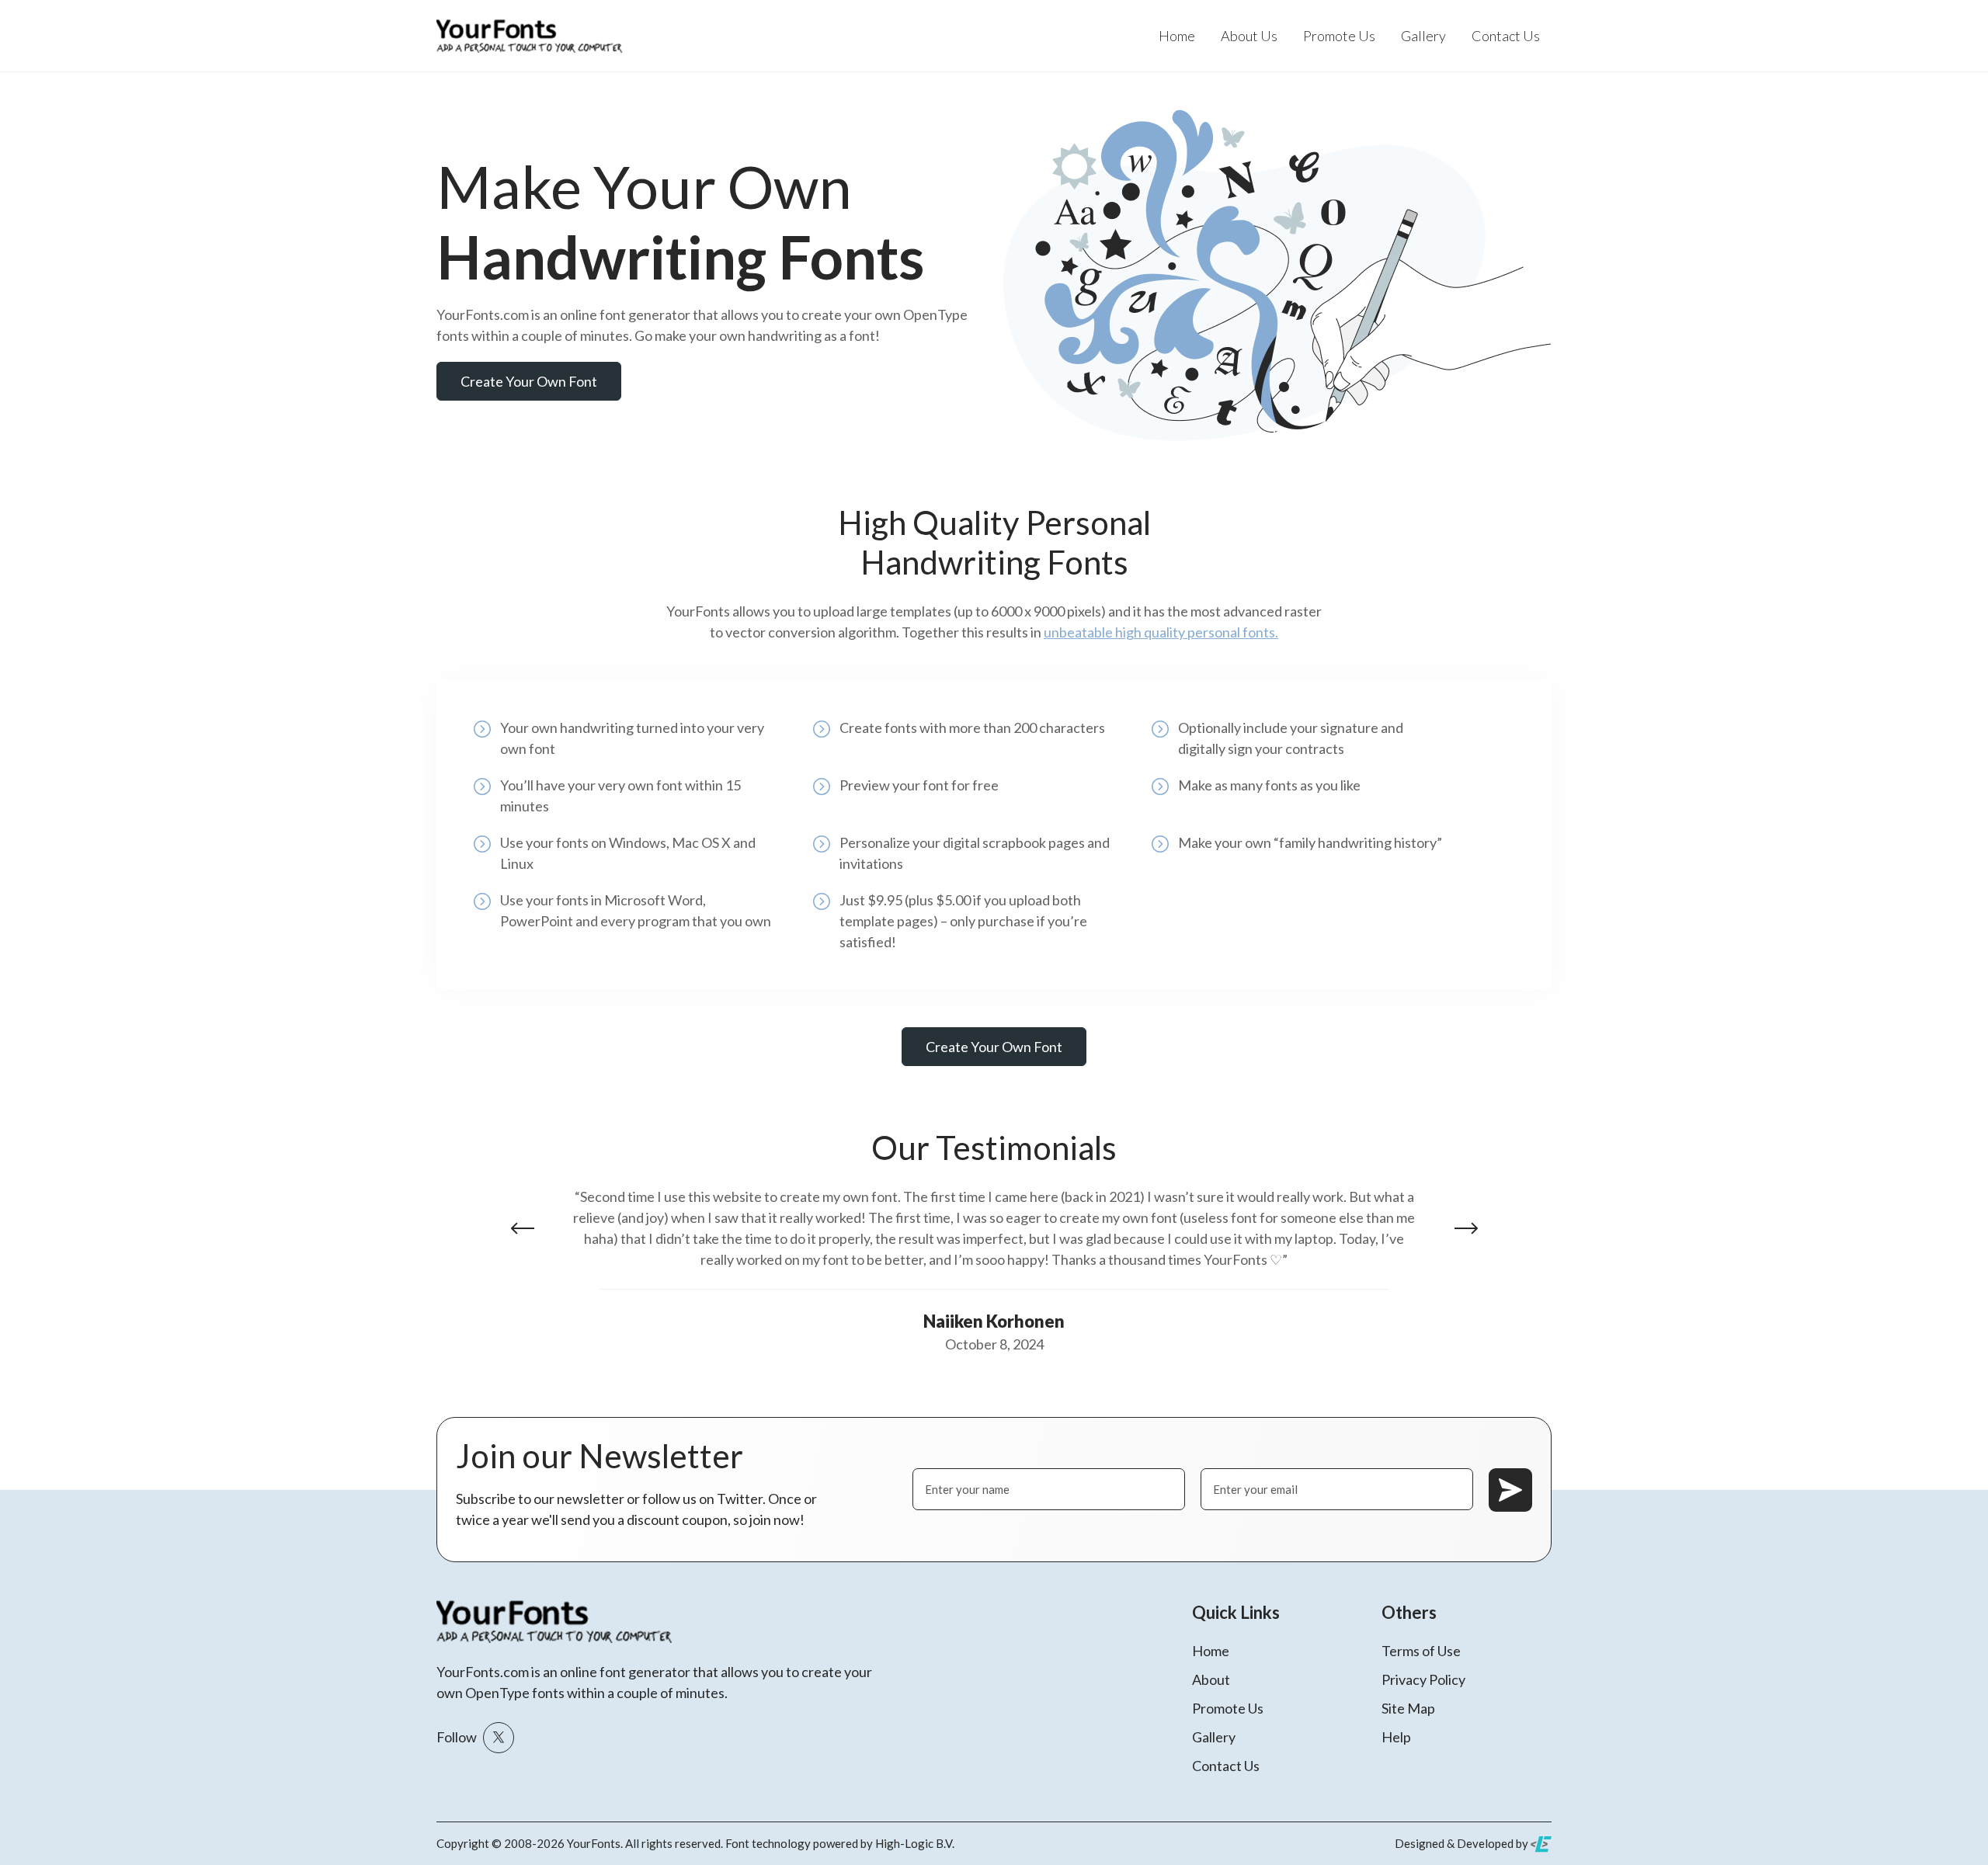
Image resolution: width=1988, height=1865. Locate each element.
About (1211, 1679)
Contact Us (1506, 36)
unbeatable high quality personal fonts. (1161, 632)
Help (1396, 1737)
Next (1466, 1228)
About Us (1249, 36)
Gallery (1423, 36)
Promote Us (1339, 36)
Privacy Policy (1423, 1679)
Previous (523, 1228)
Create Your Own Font (529, 381)
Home (1177, 36)
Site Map (1408, 1708)
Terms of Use (1421, 1651)
